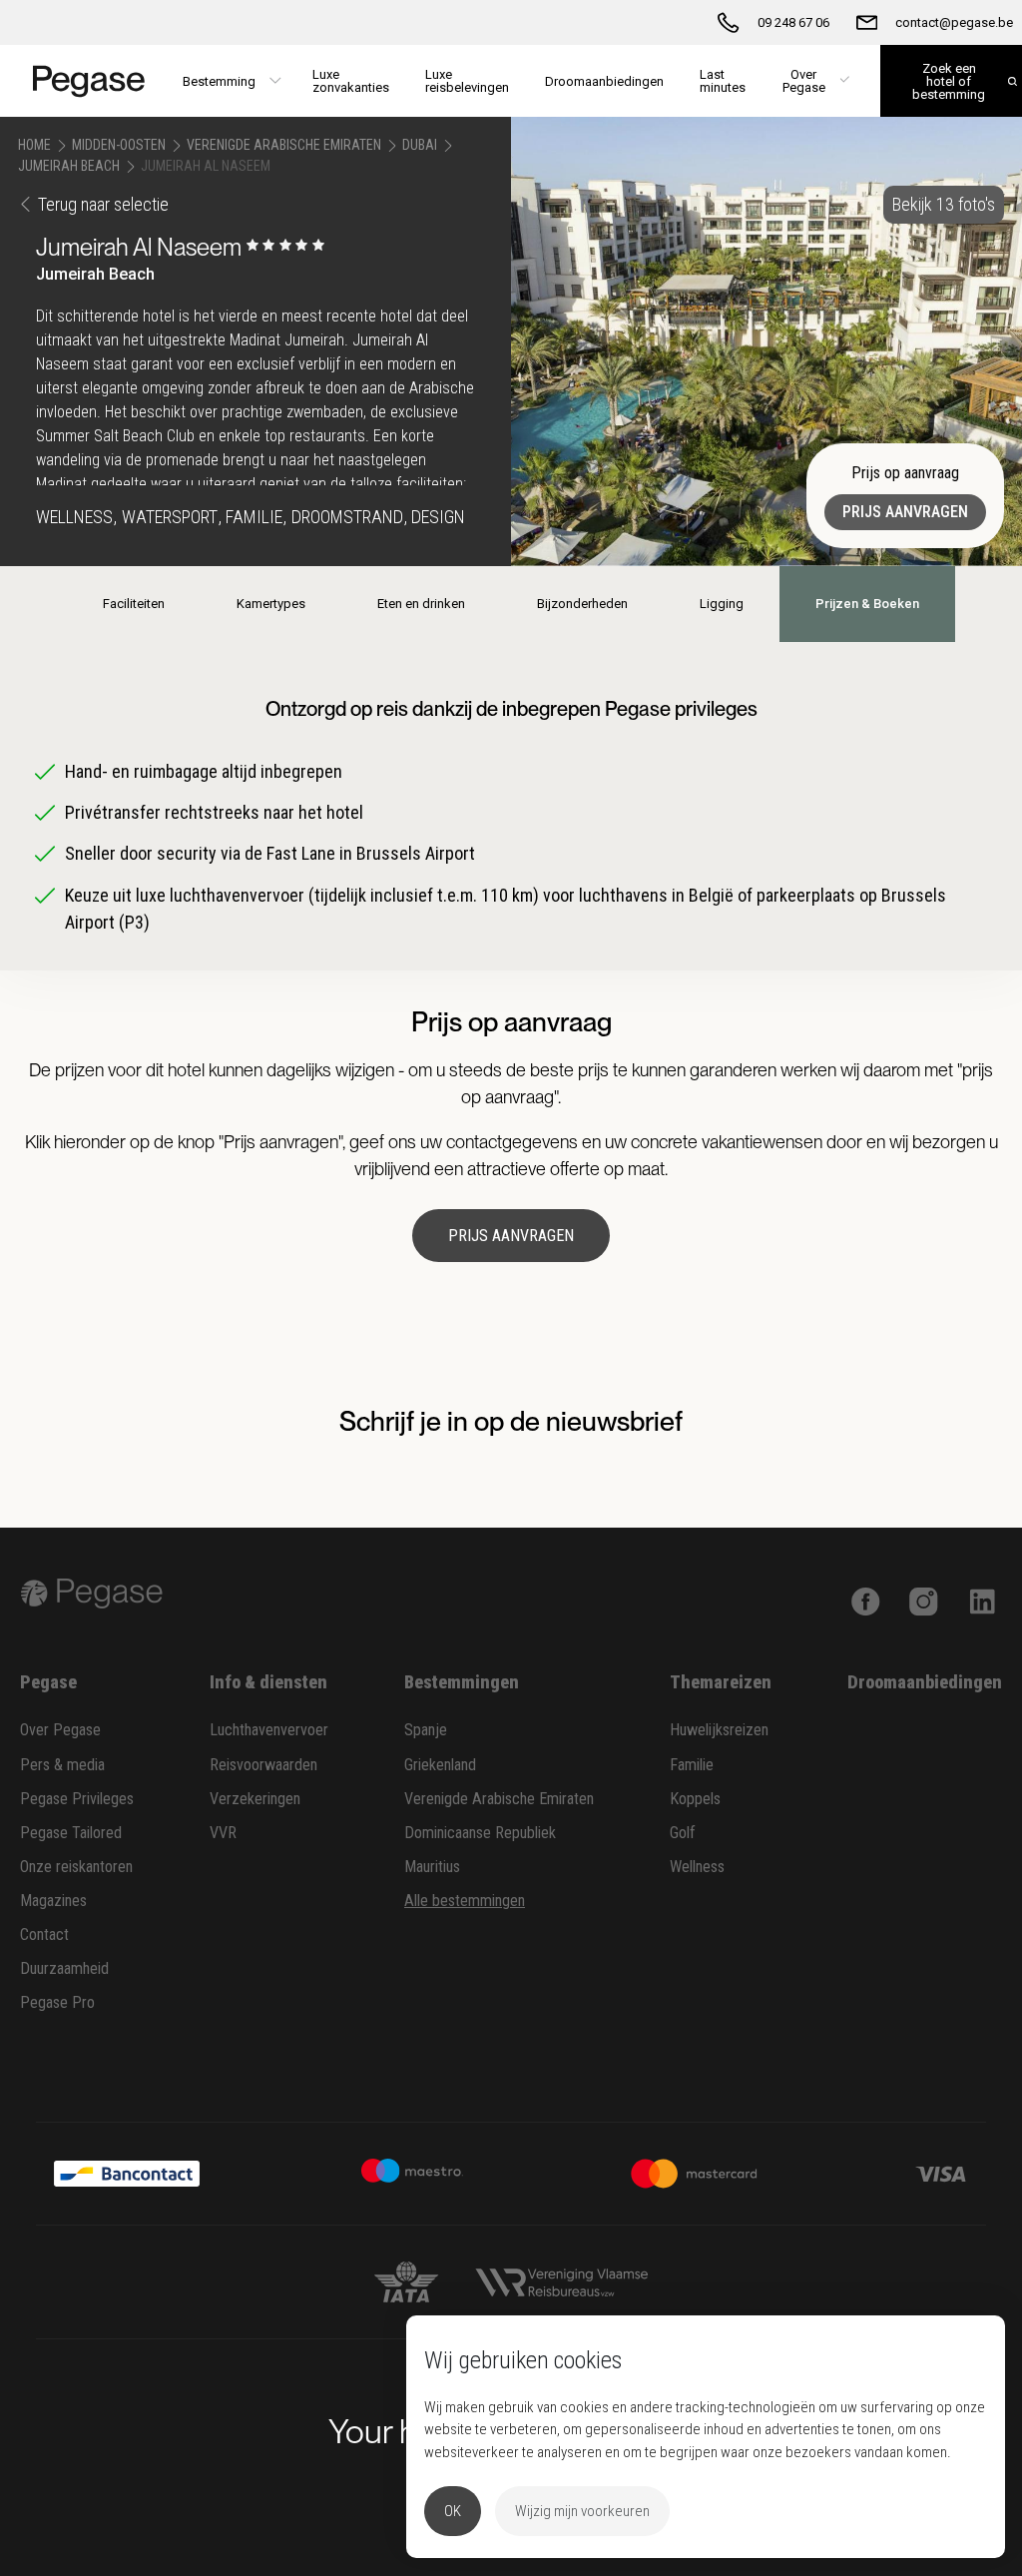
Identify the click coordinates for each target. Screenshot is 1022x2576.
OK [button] (453, 2511)
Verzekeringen (255, 1799)
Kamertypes (271, 604)
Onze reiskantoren (76, 1867)
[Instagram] (924, 1600)
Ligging (722, 604)
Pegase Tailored (71, 1833)
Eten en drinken (421, 604)
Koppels (695, 1799)
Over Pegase (60, 1730)
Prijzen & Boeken (867, 604)
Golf (683, 1833)
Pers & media (62, 1765)
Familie (692, 1765)
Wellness (697, 1867)
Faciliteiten (134, 604)
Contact (44, 1934)
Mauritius (432, 1867)
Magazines (53, 1901)
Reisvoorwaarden (263, 1765)
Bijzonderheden (582, 604)
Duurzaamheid (64, 1968)
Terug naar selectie (103, 204)
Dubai (420, 145)
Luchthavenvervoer (269, 1730)
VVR (223, 1833)
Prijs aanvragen (905, 512)
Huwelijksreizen (719, 1730)
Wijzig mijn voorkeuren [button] (582, 2511)
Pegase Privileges (77, 1799)
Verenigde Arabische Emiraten (284, 145)
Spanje (426, 1730)
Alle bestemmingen (465, 1901)
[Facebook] (866, 1600)
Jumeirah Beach (69, 166)
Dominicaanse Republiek (480, 1833)
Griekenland (440, 1765)
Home (34, 145)
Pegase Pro (57, 2002)
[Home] (82, 81)
